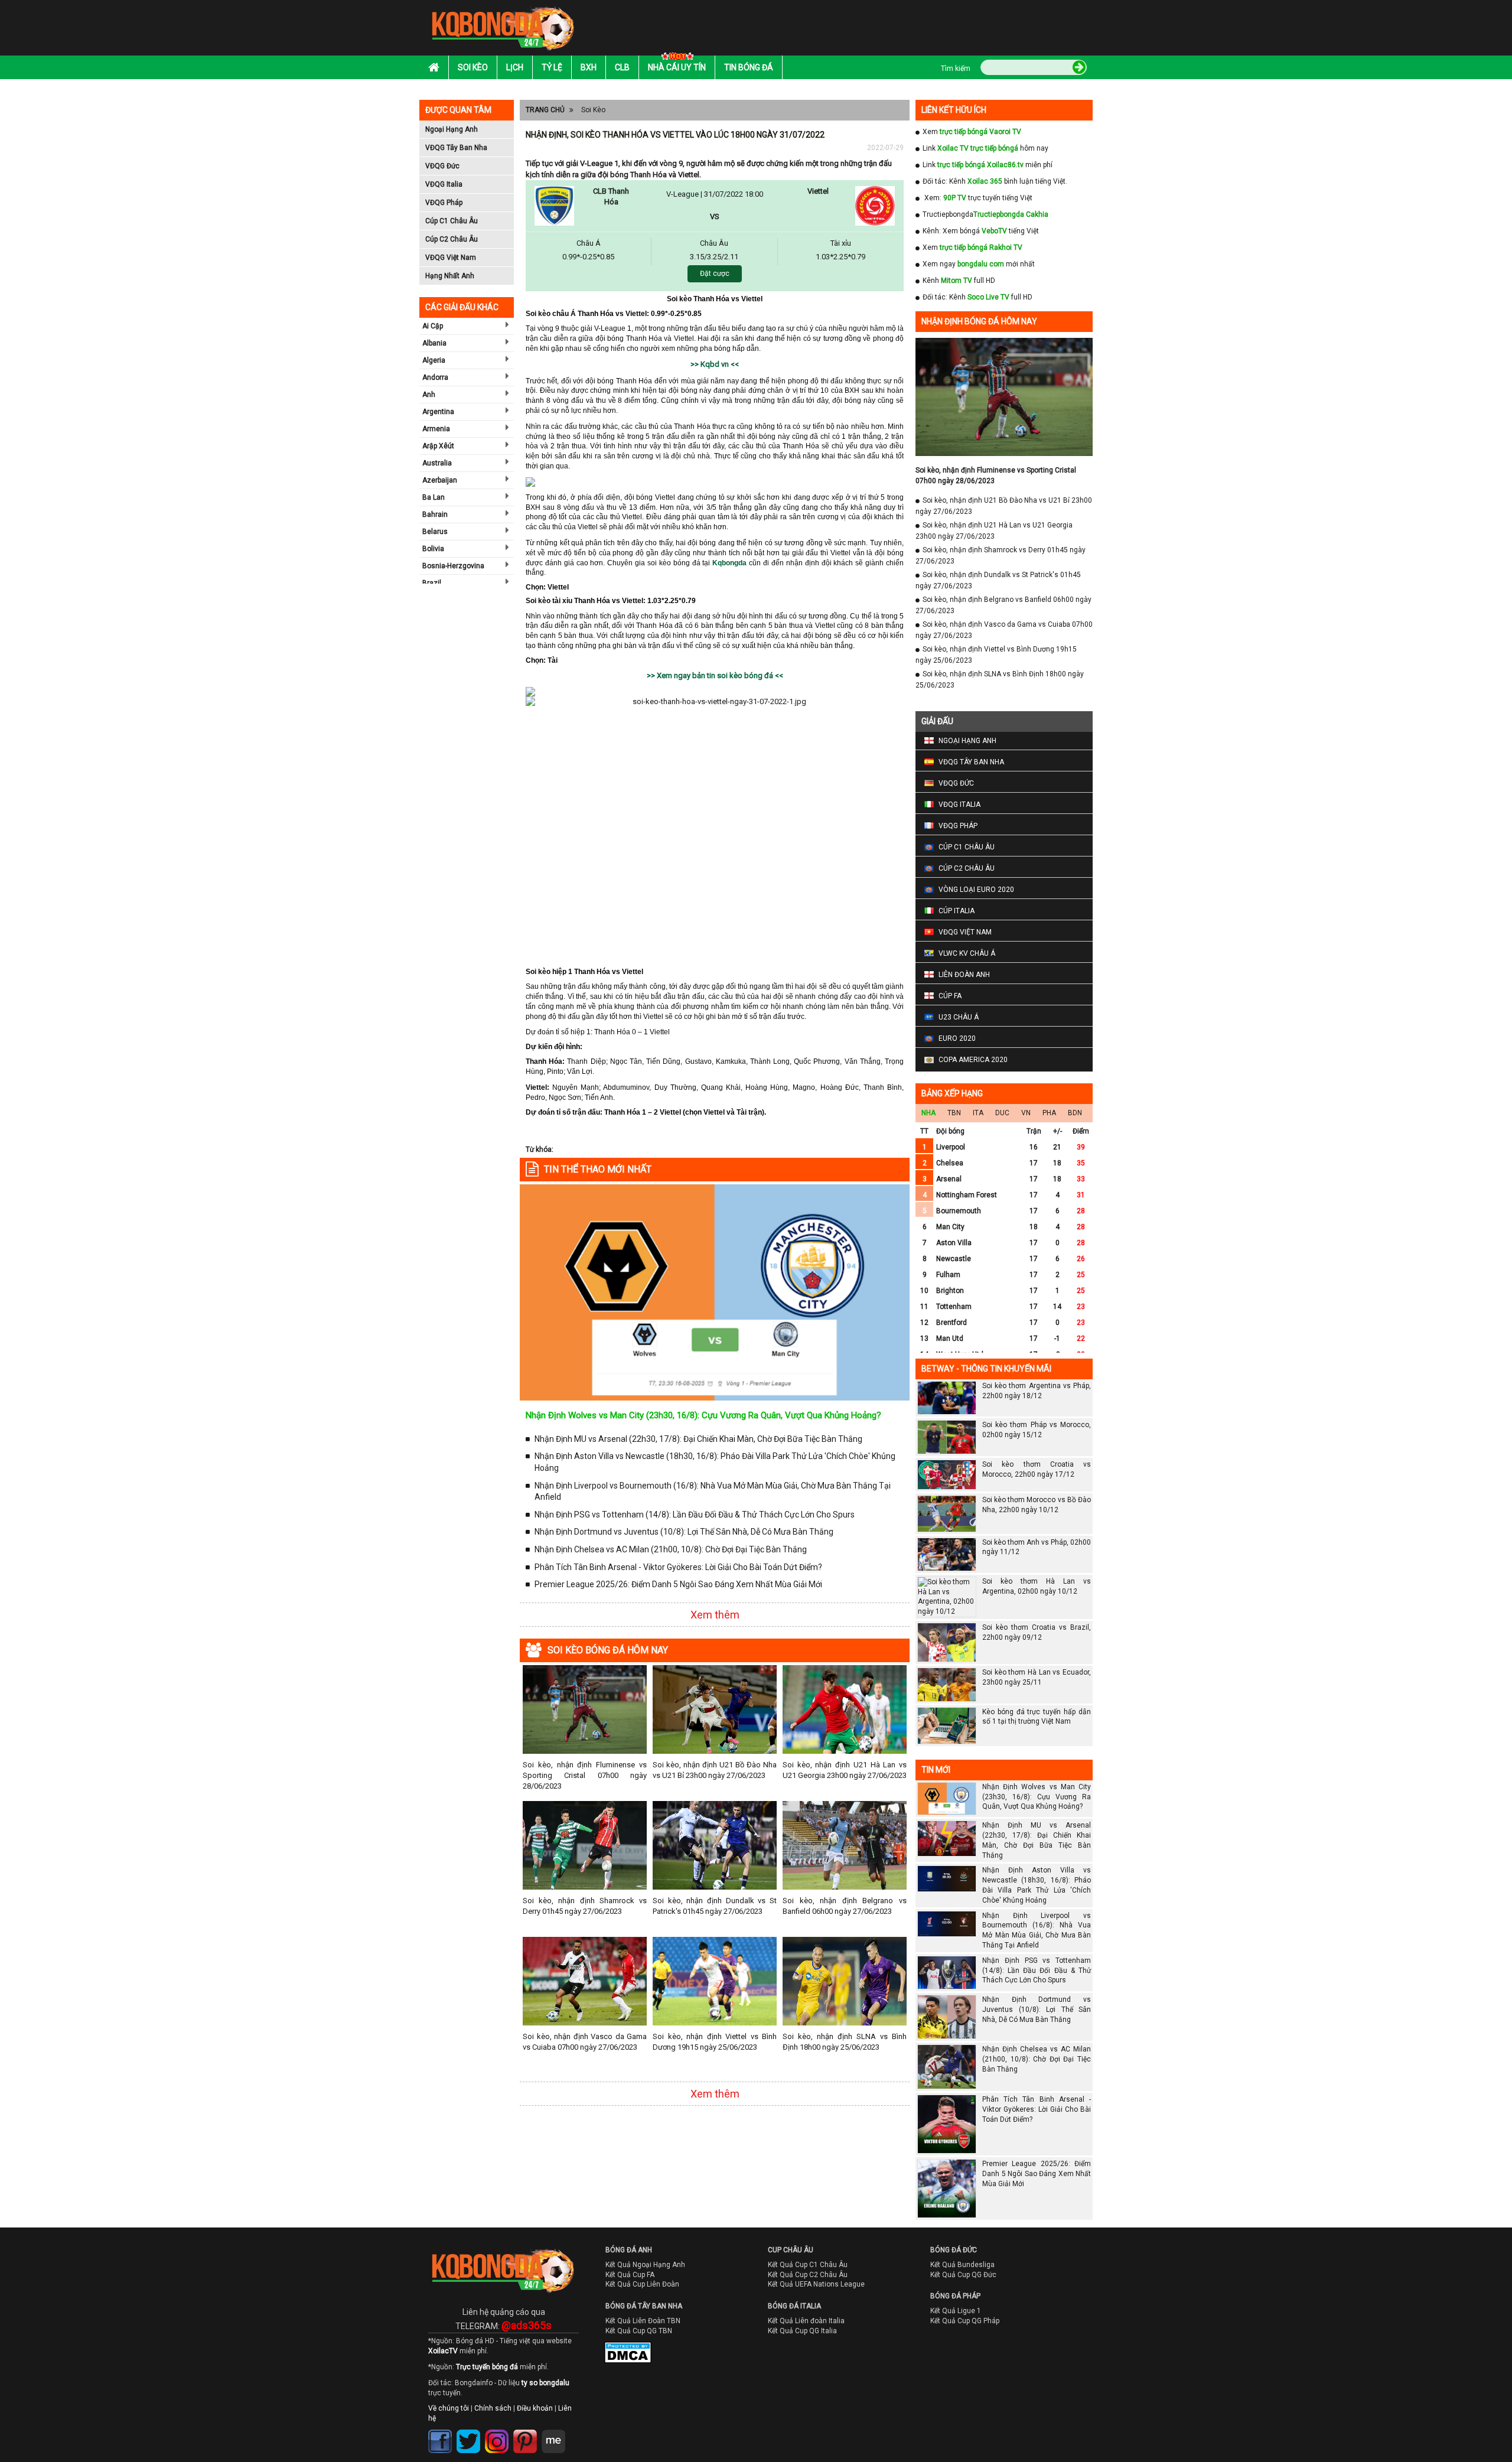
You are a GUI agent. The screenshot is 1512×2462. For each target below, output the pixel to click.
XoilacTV (443, 2351)
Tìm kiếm (956, 69)
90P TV (955, 198)
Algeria (434, 360)
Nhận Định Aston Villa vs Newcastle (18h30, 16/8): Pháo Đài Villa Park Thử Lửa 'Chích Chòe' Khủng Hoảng (715, 1462)
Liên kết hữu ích (954, 110)
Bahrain (435, 514)
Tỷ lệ (552, 67)
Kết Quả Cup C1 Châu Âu (808, 2265)
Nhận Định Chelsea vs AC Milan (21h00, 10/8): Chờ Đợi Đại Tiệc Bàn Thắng (671, 1549)
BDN (1075, 1113)
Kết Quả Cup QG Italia (802, 2331)
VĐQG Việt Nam (451, 258)
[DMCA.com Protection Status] (620, 2355)
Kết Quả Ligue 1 (956, 2311)
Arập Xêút (438, 446)
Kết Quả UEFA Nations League (816, 2284)
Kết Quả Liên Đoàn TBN (643, 2321)
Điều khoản (535, 2408)
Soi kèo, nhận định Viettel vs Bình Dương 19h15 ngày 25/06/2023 (715, 2042)
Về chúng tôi (449, 2408)
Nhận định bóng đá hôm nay (979, 321)
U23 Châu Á (959, 1017)
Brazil (432, 583)
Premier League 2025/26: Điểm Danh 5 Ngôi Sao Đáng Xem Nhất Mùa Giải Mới (678, 1584)
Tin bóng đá (749, 67)
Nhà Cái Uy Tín (677, 67)
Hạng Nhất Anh (450, 276)
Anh (429, 395)
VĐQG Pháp (444, 203)
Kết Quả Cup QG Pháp (965, 2321)
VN (1026, 1113)
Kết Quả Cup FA (630, 2275)
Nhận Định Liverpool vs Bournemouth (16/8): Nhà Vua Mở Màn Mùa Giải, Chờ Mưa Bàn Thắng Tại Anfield (713, 1491)
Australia (437, 463)
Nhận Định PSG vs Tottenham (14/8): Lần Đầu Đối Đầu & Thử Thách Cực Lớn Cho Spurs (695, 1515)
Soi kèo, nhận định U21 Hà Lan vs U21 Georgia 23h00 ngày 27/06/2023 (845, 1770)
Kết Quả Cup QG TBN (639, 2331)
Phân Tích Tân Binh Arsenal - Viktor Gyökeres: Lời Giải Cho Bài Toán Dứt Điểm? (678, 1567)
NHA (928, 1113)
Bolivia (433, 549)
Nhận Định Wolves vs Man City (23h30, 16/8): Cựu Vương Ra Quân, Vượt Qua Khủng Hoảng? (703, 1415)
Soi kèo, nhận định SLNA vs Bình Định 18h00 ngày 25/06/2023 (845, 2042)
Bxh (589, 67)
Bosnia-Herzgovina (453, 566)
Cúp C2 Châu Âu (452, 239)
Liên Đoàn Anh (964, 975)
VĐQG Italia (444, 184)
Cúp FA (950, 996)
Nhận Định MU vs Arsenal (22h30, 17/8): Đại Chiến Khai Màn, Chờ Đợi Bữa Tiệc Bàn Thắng (698, 1439)
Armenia (436, 429)
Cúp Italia (957, 911)
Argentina (438, 412)
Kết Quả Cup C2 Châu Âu (808, 2275)
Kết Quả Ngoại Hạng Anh (645, 2265)
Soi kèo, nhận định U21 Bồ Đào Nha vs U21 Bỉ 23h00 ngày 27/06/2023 (715, 1770)
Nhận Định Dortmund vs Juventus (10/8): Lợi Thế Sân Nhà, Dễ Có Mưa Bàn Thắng (684, 1532)
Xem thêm (715, 1615)
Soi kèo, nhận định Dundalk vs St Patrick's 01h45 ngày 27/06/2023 (715, 1906)
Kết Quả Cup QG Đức (963, 2275)
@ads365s (527, 2325)
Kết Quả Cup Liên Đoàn (642, 2284)
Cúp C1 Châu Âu (452, 221)
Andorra (435, 377)
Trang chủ (545, 110)
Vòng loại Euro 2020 (976, 890)
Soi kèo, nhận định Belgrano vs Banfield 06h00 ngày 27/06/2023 (845, 1906)
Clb (622, 67)
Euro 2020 (957, 1038)
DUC (1002, 1113)
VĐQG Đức (442, 166)
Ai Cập (433, 326)
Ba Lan (434, 497)
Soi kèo (473, 67)
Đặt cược (715, 273)
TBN (954, 1113)
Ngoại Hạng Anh (452, 129)
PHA (1049, 1113)
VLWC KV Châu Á (967, 953)
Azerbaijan (440, 480)
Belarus (435, 532)
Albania (434, 343)
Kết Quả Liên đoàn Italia (806, 2321)
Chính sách (493, 2408)
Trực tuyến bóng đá (487, 2367)
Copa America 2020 (973, 1060)
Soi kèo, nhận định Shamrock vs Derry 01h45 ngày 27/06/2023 (585, 1906)
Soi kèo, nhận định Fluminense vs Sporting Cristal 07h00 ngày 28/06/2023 (585, 1775)
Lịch (515, 67)
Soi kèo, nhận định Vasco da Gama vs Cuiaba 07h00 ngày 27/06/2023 (585, 2042)
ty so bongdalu (545, 2383)
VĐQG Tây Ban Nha (456, 148)
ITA (978, 1113)
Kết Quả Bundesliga (962, 2265)
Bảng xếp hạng (952, 1093)
